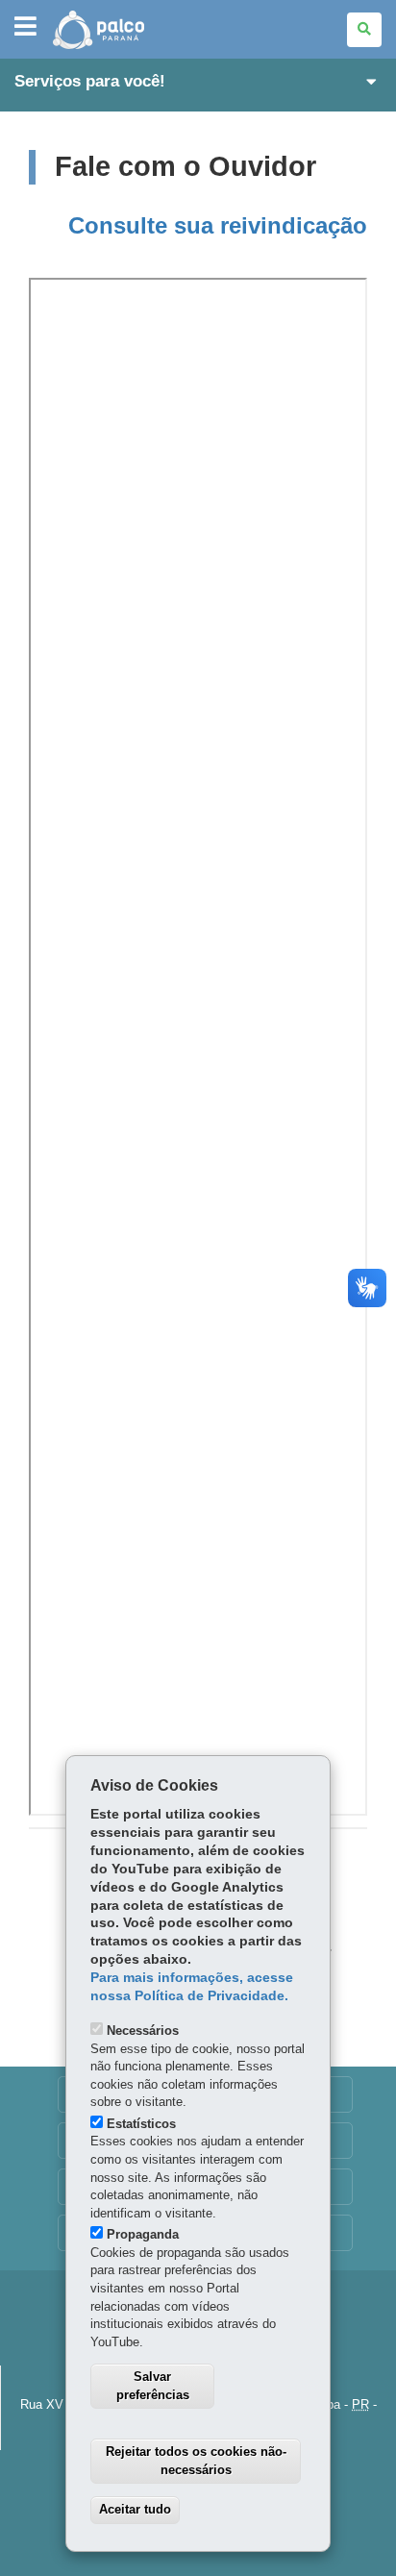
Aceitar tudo (135, 2509)
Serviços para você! (90, 81)
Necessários (143, 2031)
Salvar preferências (153, 2386)
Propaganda (143, 2234)
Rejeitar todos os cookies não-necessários (196, 2461)
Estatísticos (141, 2124)
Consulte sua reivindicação (218, 225)
